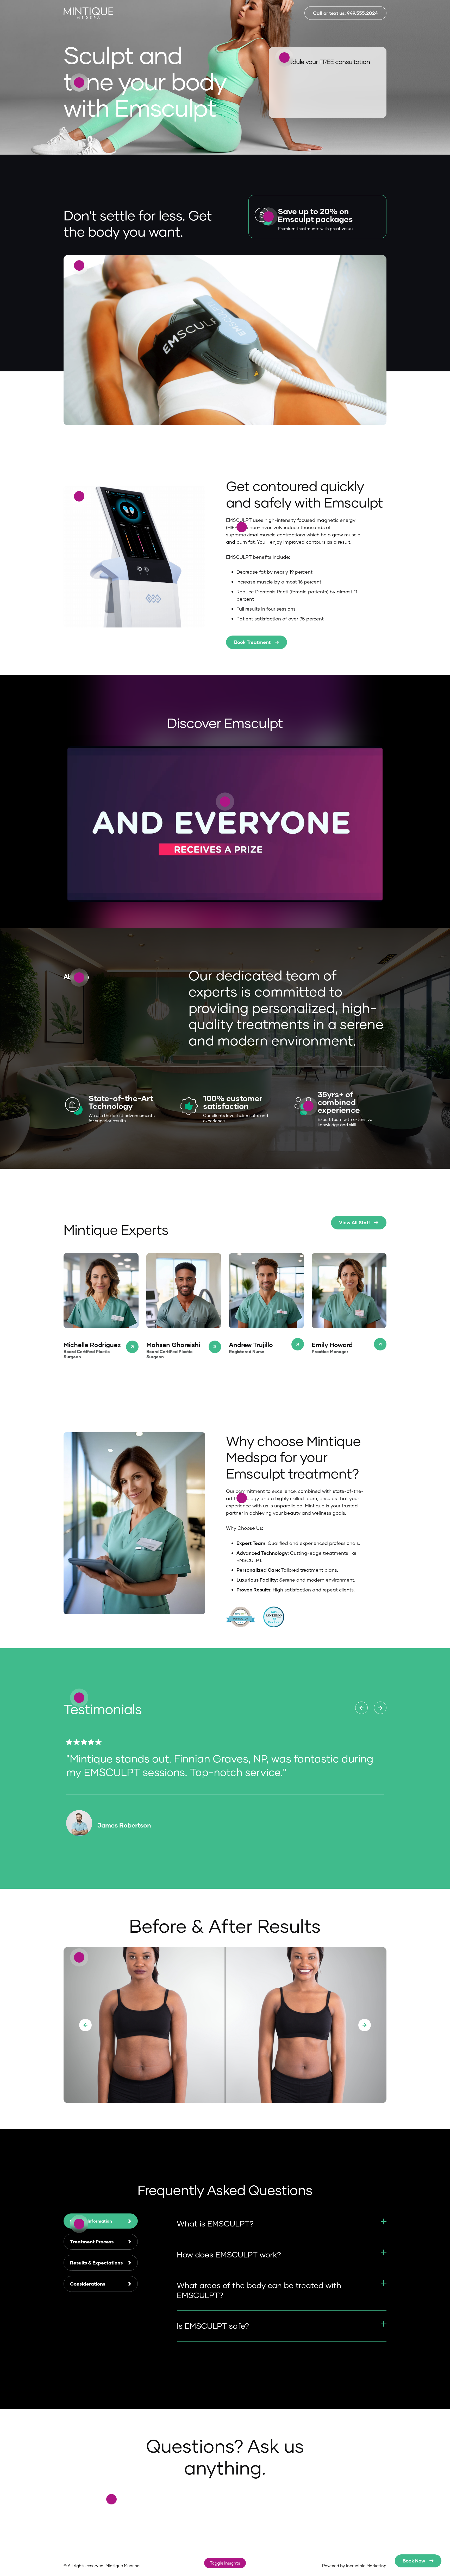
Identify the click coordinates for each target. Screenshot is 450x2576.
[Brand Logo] (88, 13)
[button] (85, 2025)
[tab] (101, 2221)
